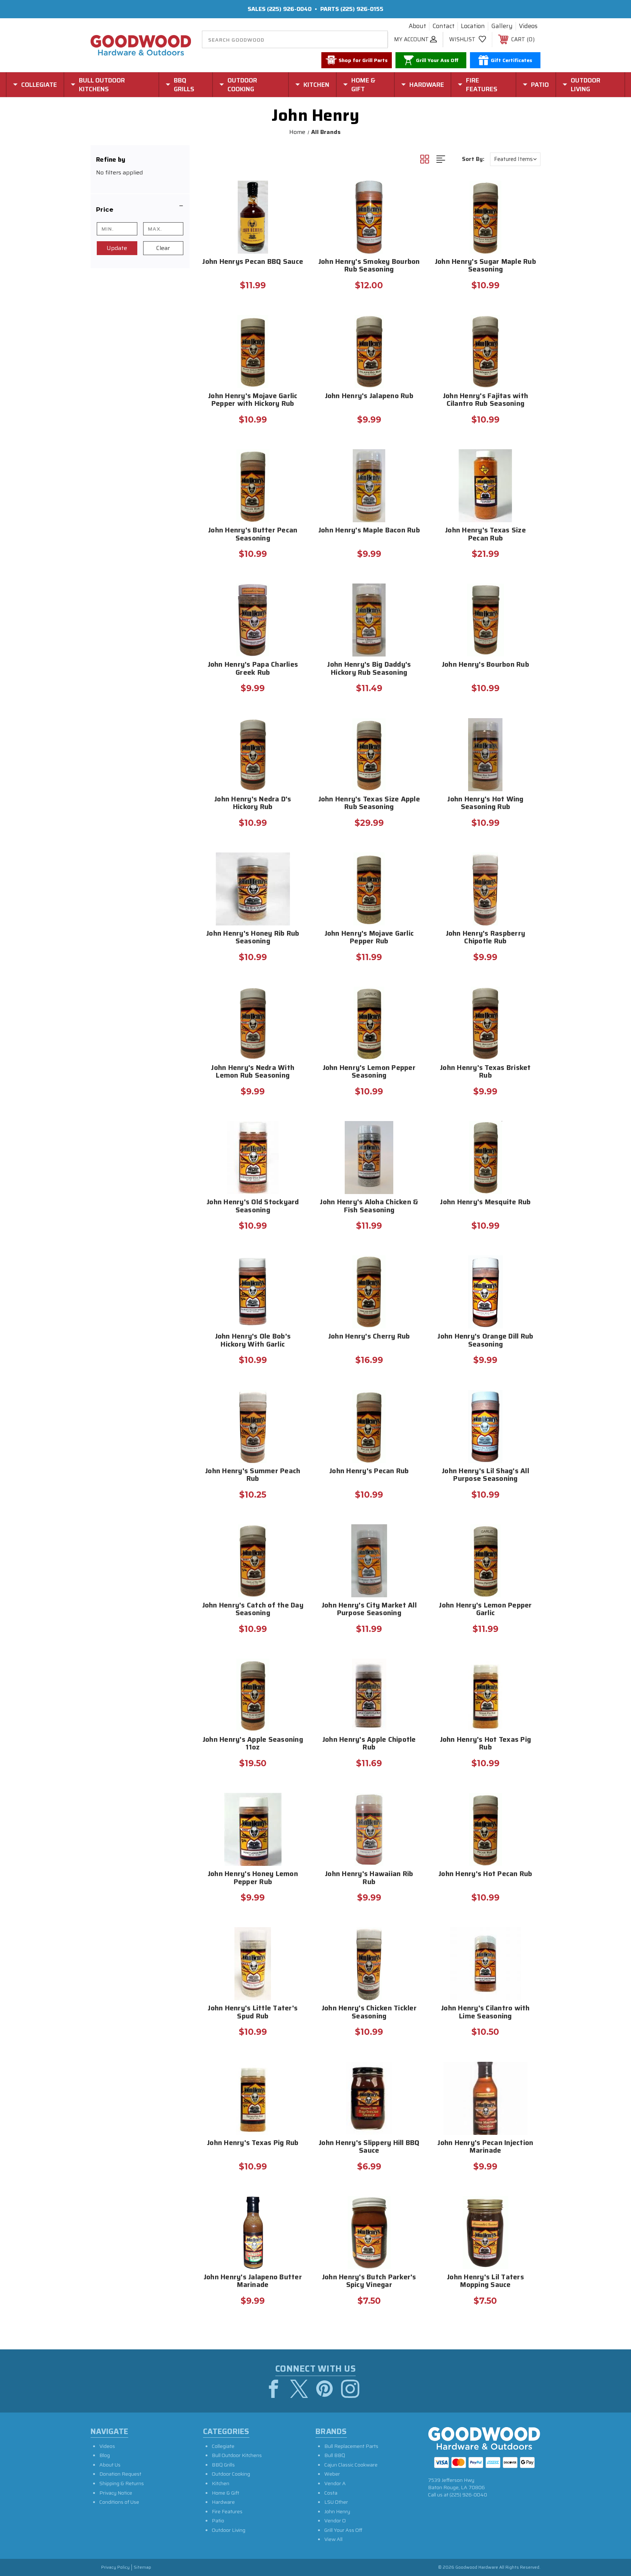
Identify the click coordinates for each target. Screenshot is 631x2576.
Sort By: (473, 159)
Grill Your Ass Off (343, 2530)
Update (117, 248)
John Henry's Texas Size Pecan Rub (485, 535)
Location (473, 26)
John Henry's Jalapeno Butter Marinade (253, 2282)
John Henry (337, 2511)
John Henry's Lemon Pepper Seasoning (369, 1072)
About (417, 26)
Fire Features (227, 2511)
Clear (163, 248)
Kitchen (221, 2483)
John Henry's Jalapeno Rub (369, 396)
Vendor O (335, 2521)
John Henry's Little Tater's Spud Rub (253, 2013)
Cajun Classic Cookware (351, 2465)
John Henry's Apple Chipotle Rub (369, 1744)
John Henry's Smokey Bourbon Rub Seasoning (369, 266)
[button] (140, 209)
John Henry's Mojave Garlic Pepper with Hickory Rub (253, 400)
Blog (105, 2455)
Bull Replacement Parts (351, 2446)
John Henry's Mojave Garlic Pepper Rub (369, 938)
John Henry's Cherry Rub (369, 1337)
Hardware (223, 2502)
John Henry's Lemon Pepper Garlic (485, 1610)
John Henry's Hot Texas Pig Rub (486, 1744)
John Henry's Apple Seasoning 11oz (253, 1744)
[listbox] (515, 159)
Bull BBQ (335, 2455)
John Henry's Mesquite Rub (485, 1203)
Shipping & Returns (122, 2483)
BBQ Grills (223, 2465)
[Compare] (293, 227)
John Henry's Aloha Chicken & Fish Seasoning (369, 1206)
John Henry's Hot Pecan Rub (485, 1874)
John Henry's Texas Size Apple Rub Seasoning (369, 804)
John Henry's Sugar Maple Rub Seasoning (485, 266)
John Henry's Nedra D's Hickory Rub (253, 804)
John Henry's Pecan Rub (369, 1472)
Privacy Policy (115, 2567)
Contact (443, 26)
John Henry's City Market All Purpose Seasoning (369, 1610)
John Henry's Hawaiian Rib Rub (369, 1878)
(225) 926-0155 (362, 9)
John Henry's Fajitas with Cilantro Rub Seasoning (485, 400)
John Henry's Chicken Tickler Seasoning (369, 2013)
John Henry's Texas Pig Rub (253, 2143)
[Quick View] (293, 190)
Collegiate (223, 2446)
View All (333, 2539)
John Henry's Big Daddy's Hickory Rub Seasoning (369, 669)
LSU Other (336, 2502)
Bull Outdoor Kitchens (237, 2455)
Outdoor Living (229, 2530)
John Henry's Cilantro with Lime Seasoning (485, 2013)
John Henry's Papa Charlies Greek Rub (253, 669)
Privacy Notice (116, 2493)
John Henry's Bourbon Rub (485, 665)
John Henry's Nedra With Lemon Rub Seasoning (253, 1072)
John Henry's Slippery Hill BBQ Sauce (369, 2147)
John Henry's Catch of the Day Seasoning (253, 1610)
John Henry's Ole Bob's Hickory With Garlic (253, 1341)
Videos (528, 26)
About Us (110, 2465)
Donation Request (120, 2474)
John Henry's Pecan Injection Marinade (485, 2147)
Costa (331, 2493)
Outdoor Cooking (231, 2474)
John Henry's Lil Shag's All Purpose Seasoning (485, 1475)
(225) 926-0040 (289, 9)
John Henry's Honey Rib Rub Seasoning (253, 938)
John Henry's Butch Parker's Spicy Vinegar (369, 2282)
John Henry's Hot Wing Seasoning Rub (485, 804)
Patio (218, 2521)
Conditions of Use (119, 2502)
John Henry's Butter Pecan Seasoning (253, 535)
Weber (332, 2474)
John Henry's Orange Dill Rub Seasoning (485, 1341)
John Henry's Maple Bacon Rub (369, 531)
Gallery (502, 26)
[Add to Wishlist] (293, 209)
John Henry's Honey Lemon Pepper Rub (253, 1878)
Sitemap (142, 2567)
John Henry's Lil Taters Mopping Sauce (485, 2282)
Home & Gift (225, 2493)
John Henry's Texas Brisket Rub (485, 1072)
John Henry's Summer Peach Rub (253, 1475)
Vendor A (335, 2483)
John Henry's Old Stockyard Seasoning (253, 1206)
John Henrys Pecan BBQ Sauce (253, 262)
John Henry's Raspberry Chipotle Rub (486, 938)
